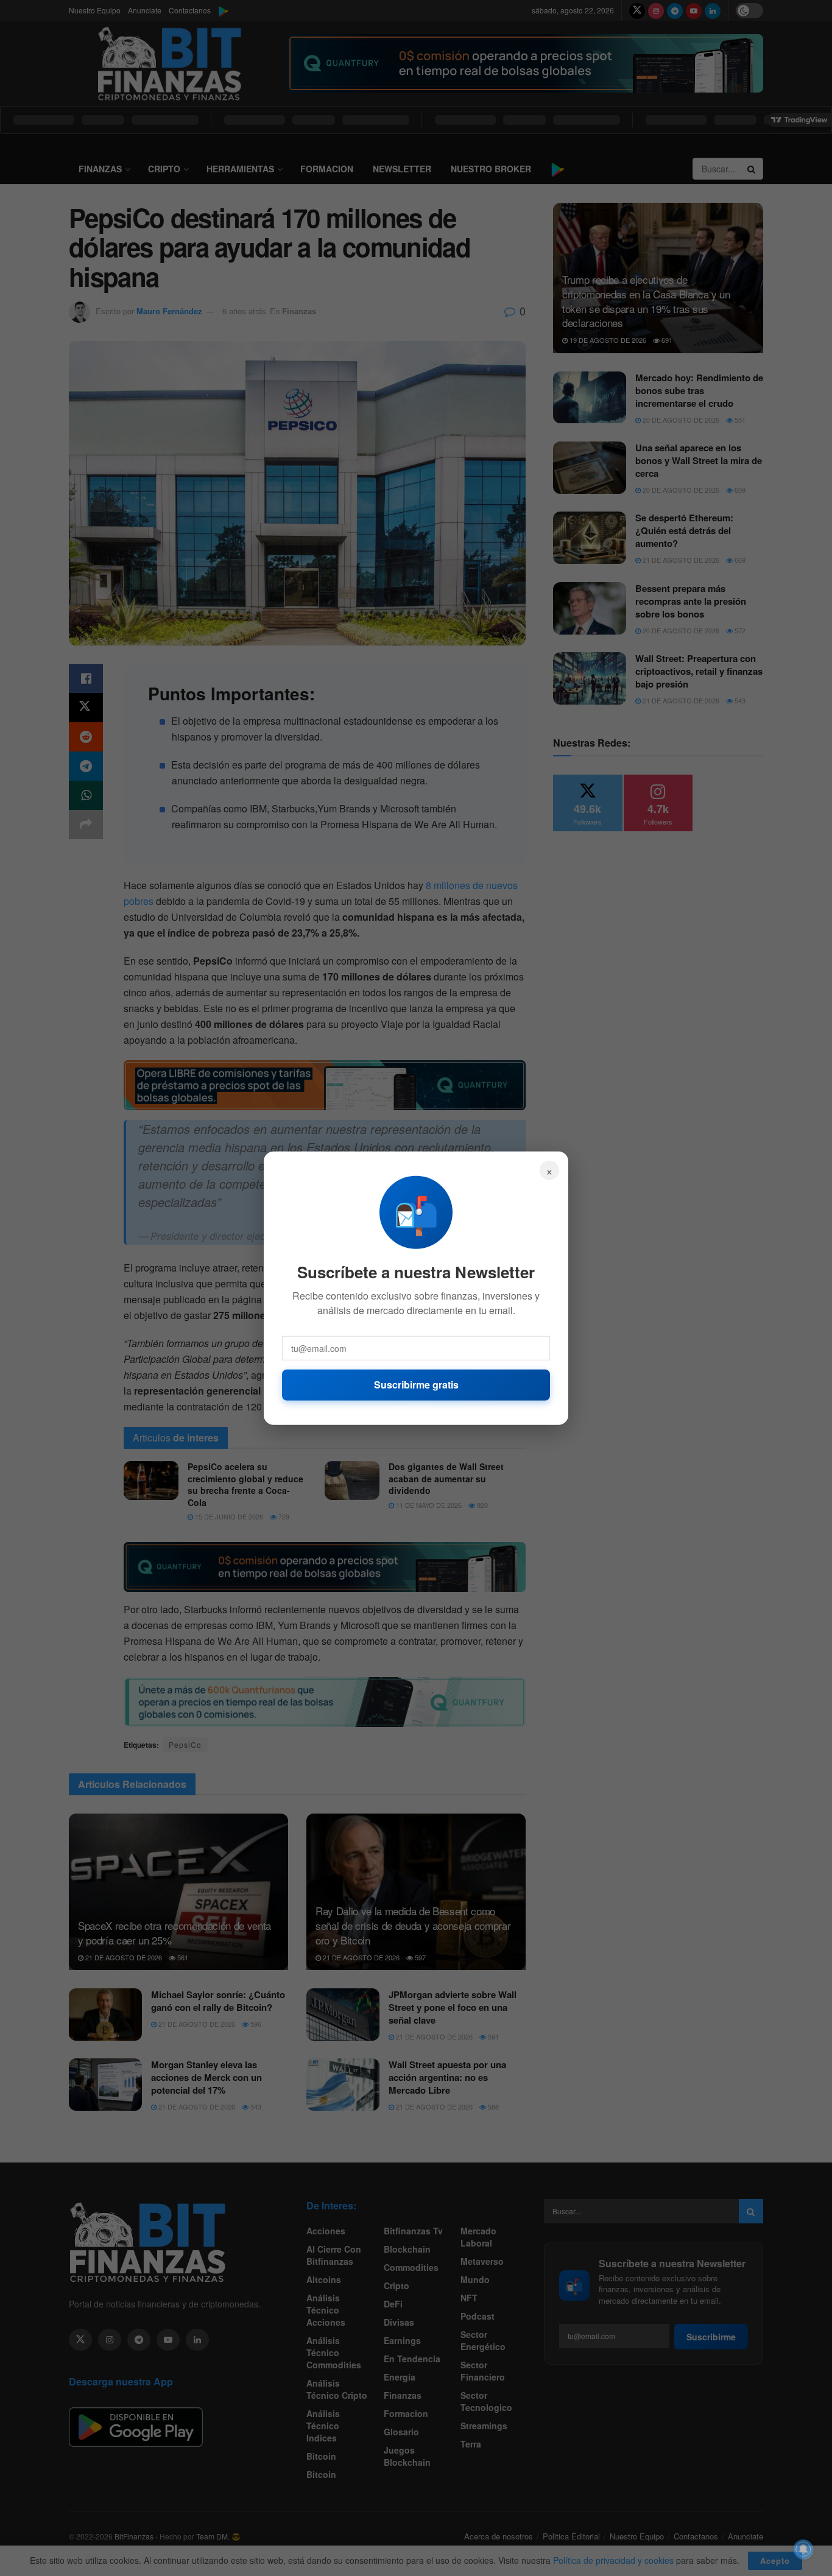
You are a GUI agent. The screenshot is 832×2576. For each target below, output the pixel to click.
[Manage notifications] (803, 2549)
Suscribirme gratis (416, 1385)
